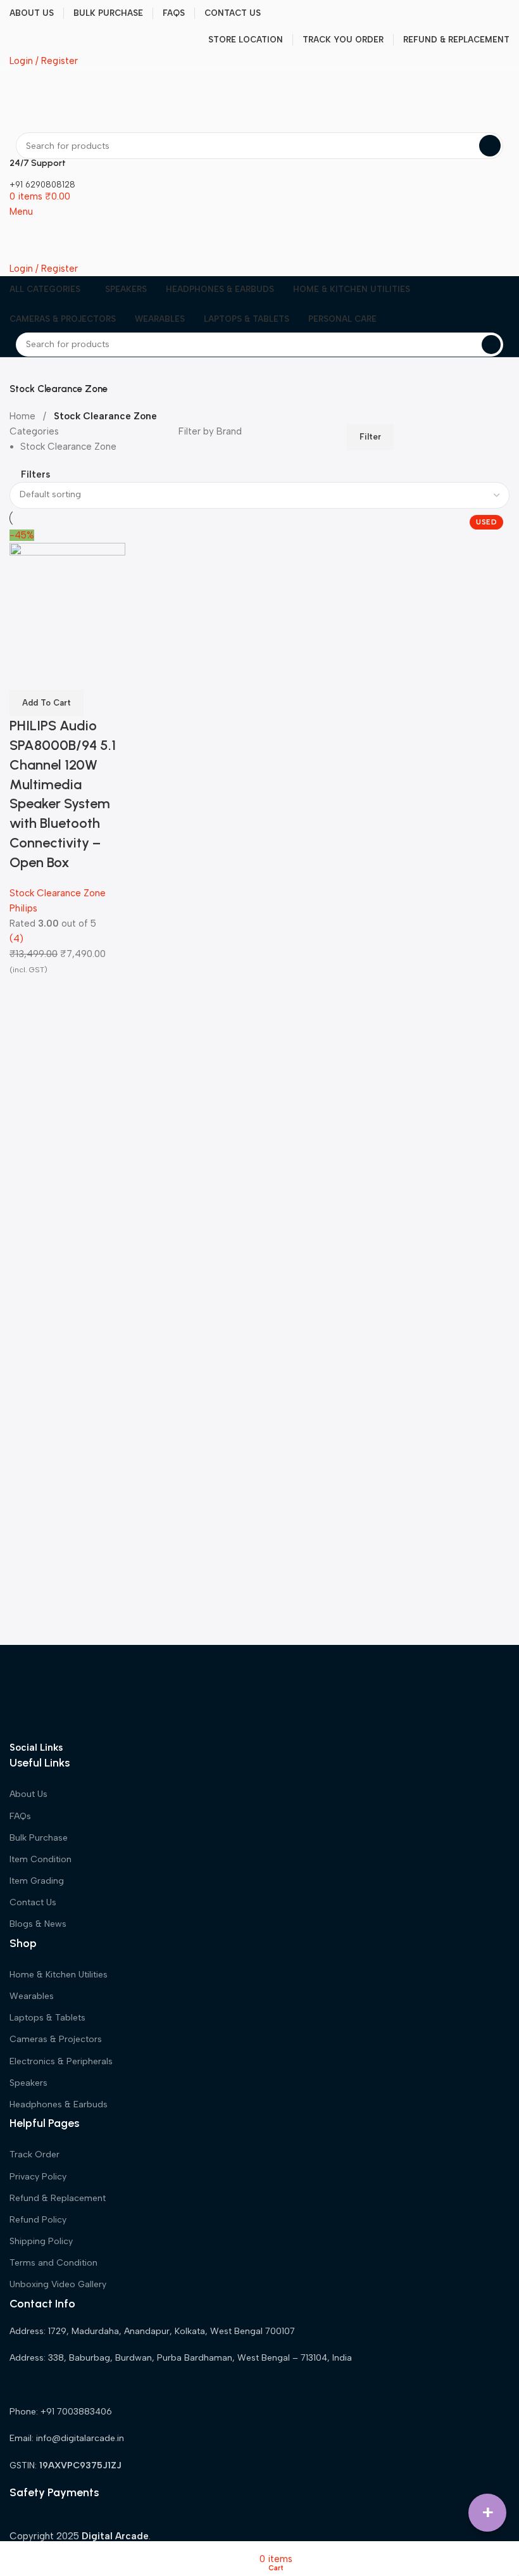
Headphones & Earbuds (59, 2104)
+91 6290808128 (42, 185)
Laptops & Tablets (47, 2018)
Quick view (25, 674)
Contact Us (33, 1902)
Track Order (34, 2154)
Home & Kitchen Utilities (59, 1975)
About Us (28, 1794)
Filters (35, 475)
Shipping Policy (41, 2241)
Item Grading (37, 1881)
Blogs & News (38, 1924)
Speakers (28, 2083)
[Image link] (57, 1692)
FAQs (20, 1816)
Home (24, 416)
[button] (47, 703)
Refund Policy (38, 2220)
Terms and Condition (53, 2263)
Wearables (32, 1996)
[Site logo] (48, 100)
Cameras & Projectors (56, 2039)
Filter (370, 437)
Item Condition (41, 1859)
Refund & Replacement (58, 2198)
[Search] (490, 146)
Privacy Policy (38, 2177)
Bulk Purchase (39, 1838)
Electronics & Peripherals (61, 2061)
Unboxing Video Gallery (58, 2284)
